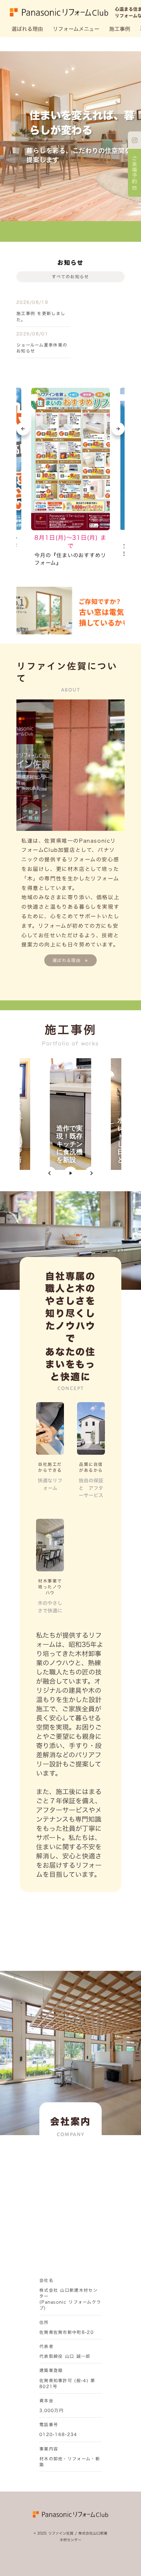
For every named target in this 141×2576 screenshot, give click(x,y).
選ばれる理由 (27, 29)
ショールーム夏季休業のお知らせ (42, 348)
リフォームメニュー (76, 29)
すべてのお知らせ (70, 277)
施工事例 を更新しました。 (41, 316)
